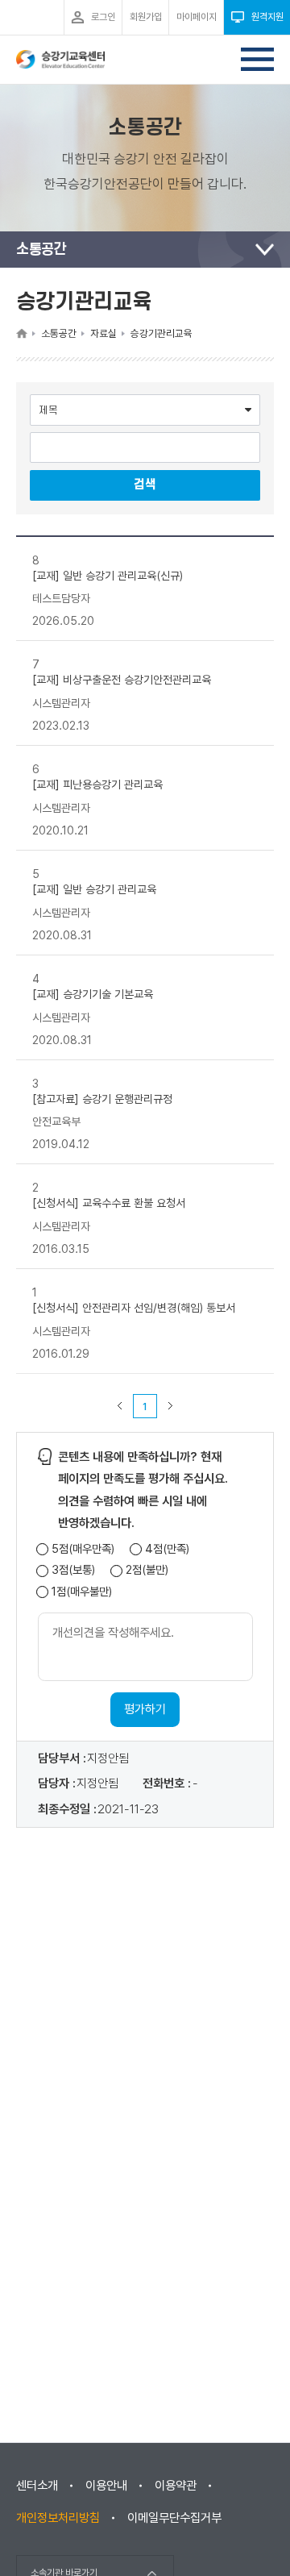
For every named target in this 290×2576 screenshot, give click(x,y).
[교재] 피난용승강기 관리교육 (97, 784)
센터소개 (37, 2486)
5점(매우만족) (83, 1549)
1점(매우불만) (82, 1592)
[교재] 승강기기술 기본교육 (93, 994)
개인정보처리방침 (58, 2518)
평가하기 (145, 1709)
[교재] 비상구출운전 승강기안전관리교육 (122, 680)
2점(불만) (147, 1570)
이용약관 (176, 2486)
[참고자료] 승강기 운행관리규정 (102, 1098)
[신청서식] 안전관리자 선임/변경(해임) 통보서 (134, 1308)
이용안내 (106, 2486)
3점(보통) (73, 1570)
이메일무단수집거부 (174, 2518)
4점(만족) (167, 1549)
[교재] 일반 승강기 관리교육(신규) (108, 575)
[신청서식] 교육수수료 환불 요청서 (109, 1203)
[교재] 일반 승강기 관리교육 (94, 889)
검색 (145, 485)
